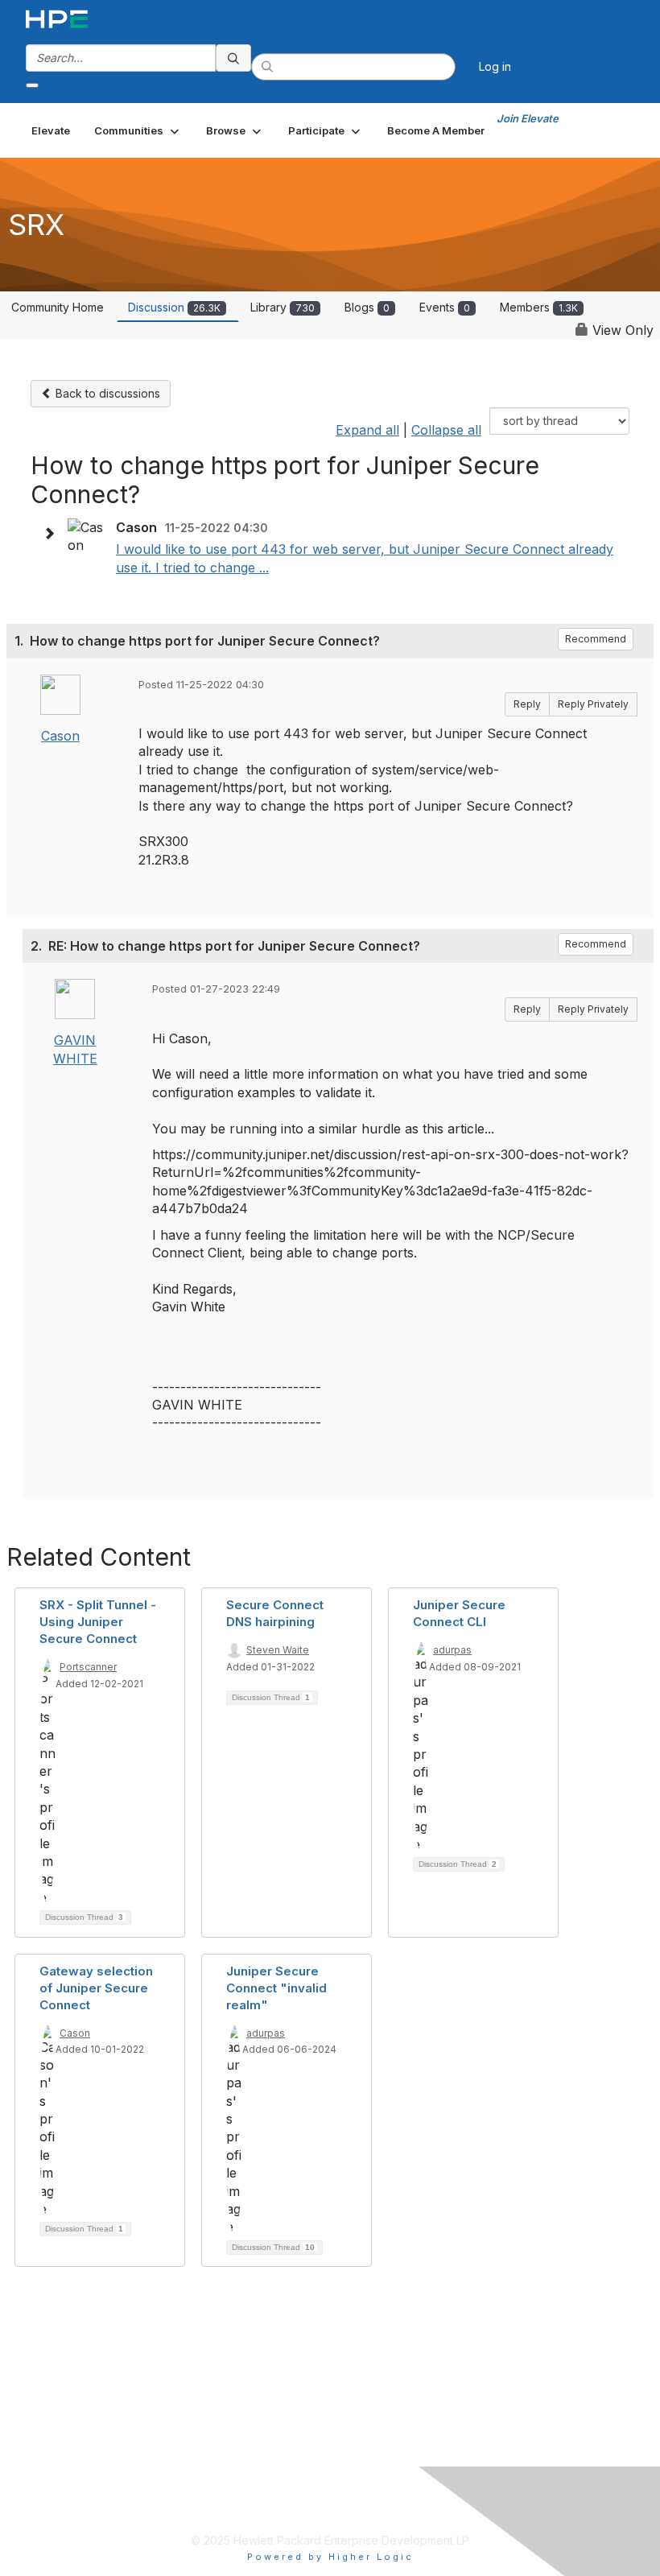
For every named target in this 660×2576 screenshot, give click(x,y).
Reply (527, 704)
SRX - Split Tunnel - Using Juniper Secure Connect (98, 1622)
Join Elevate (528, 118)
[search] (233, 58)
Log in (495, 66)
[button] (138, 130)
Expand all (367, 430)
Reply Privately (593, 704)
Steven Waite (278, 1650)
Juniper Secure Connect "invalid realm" (276, 1988)
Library (283, 307)
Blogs (367, 307)
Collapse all (446, 430)
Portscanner (88, 1667)
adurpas (452, 1650)
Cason (60, 736)
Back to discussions (106, 393)
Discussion (174, 307)
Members (539, 307)
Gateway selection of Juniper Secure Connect (96, 1988)
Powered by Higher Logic (330, 2557)
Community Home (58, 307)
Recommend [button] (596, 639)
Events (445, 307)
